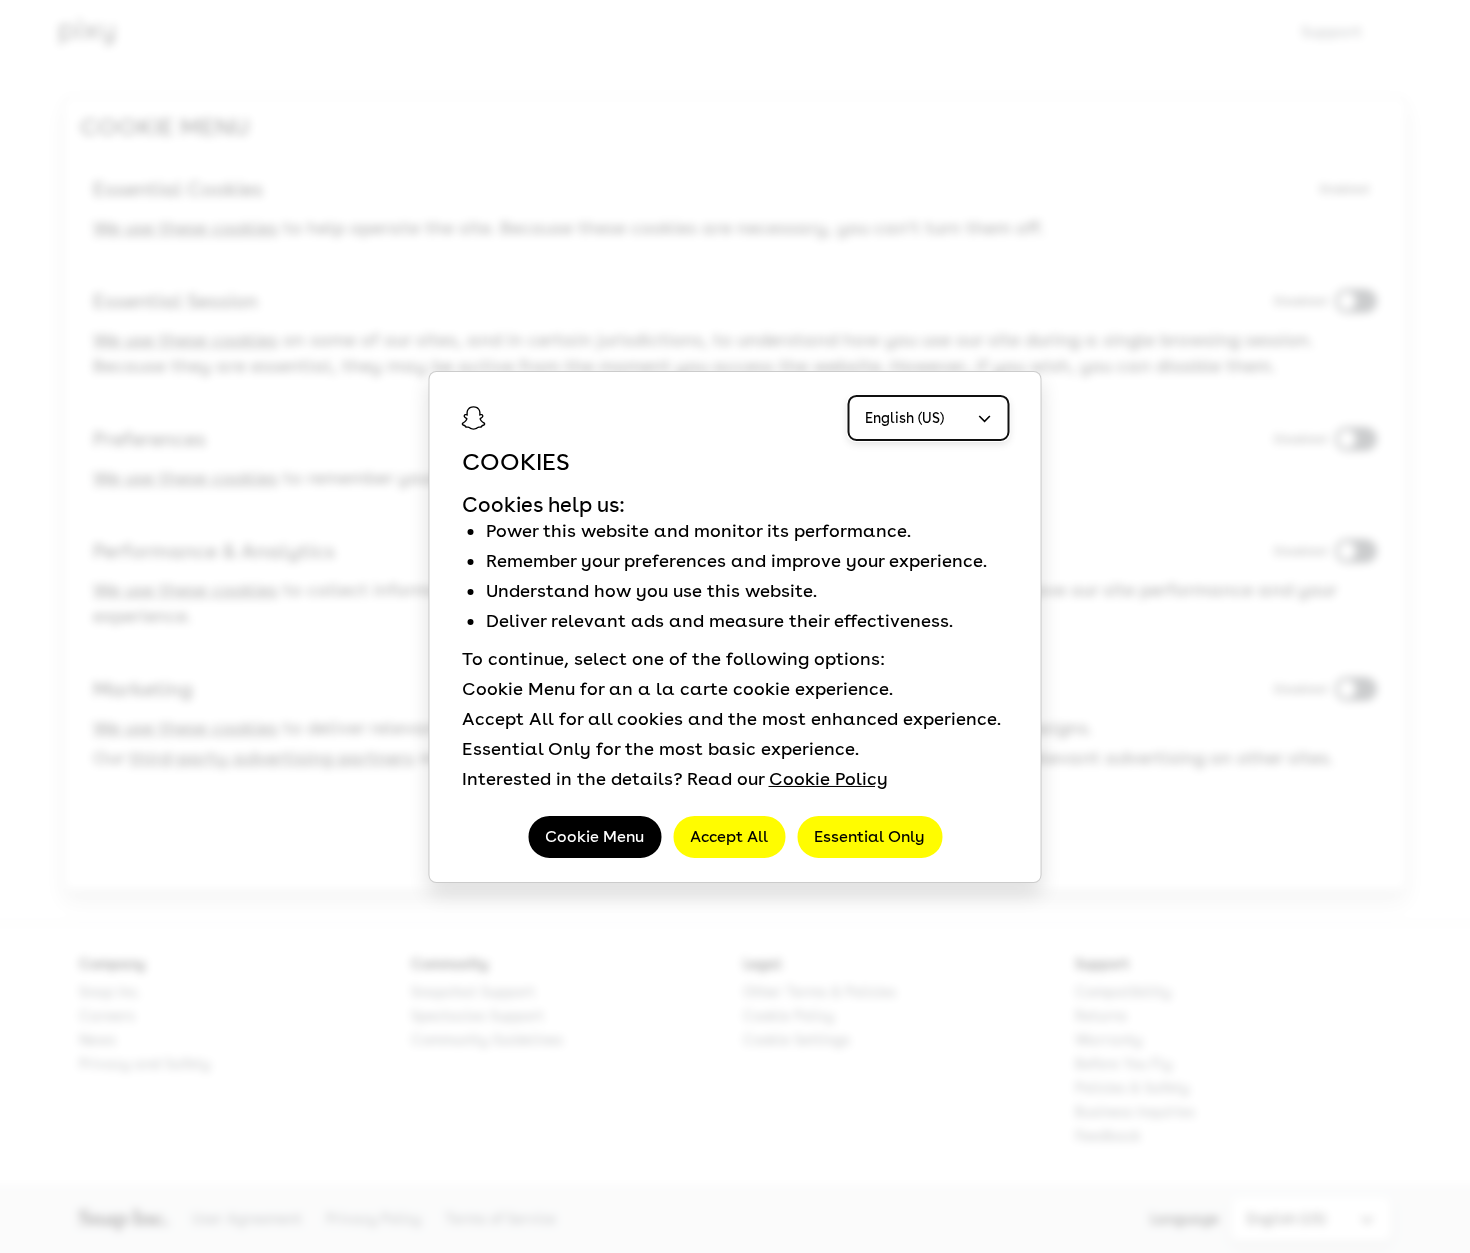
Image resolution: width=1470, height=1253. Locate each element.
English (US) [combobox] (904, 417)
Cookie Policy (828, 778)
